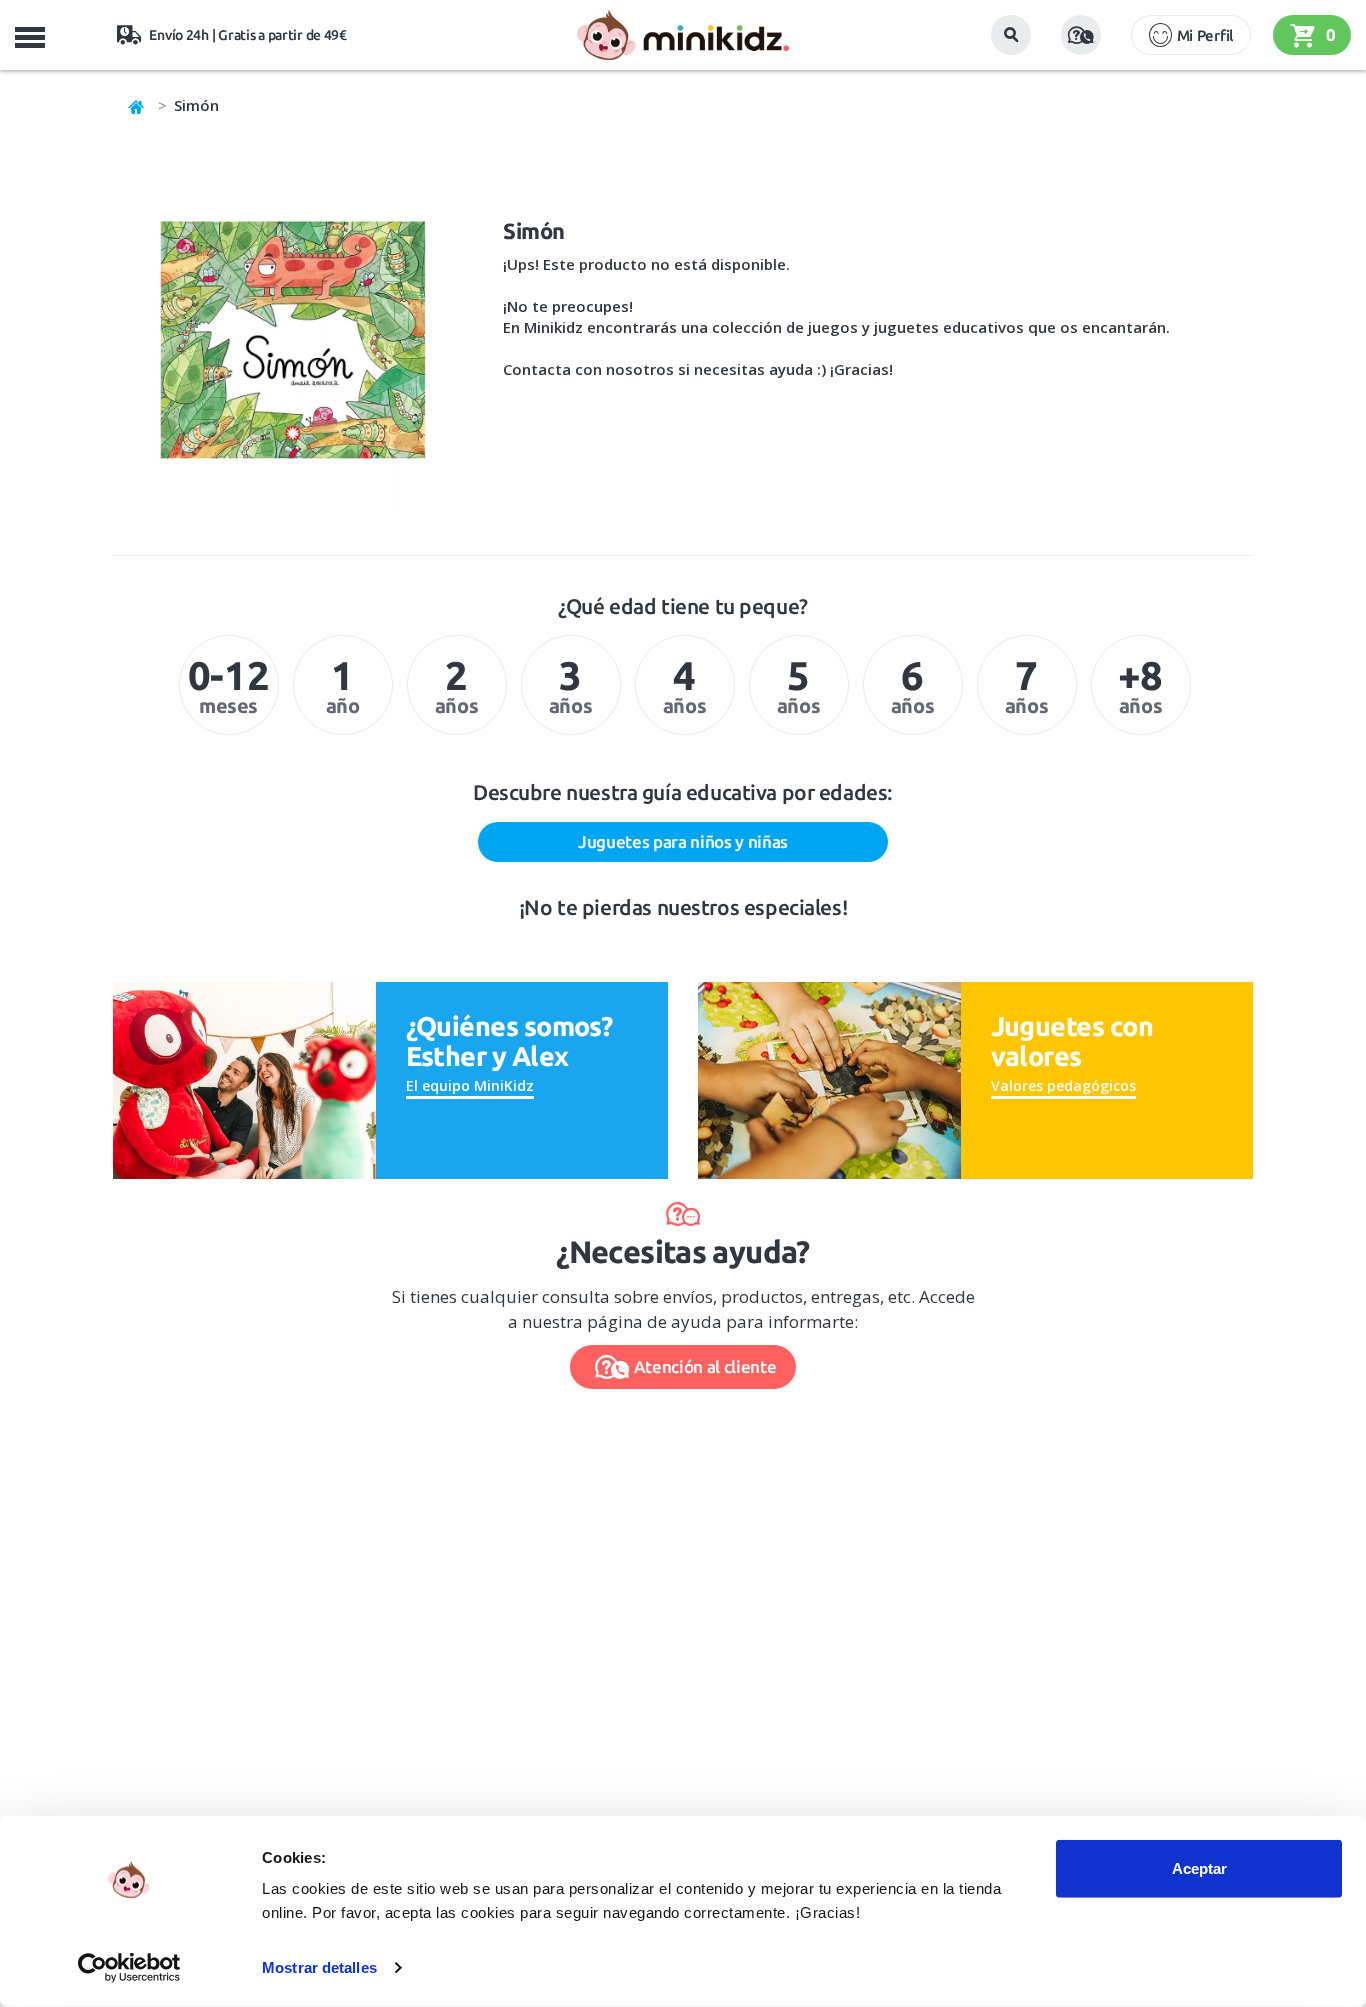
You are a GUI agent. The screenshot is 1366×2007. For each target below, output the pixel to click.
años (456, 685)
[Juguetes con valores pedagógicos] (829, 1078)
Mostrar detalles (319, 1967)
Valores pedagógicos (1063, 1085)
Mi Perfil (1205, 35)
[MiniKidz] (137, 105)
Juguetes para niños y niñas (683, 841)
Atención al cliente (705, 1366)
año (343, 685)
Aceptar (1199, 1868)
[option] (229, 685)
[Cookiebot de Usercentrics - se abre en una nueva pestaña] (129, 1968)
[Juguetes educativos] (682, 35)
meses (228, 685)
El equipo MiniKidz (470, 1085)
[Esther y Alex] (244, 1078)
